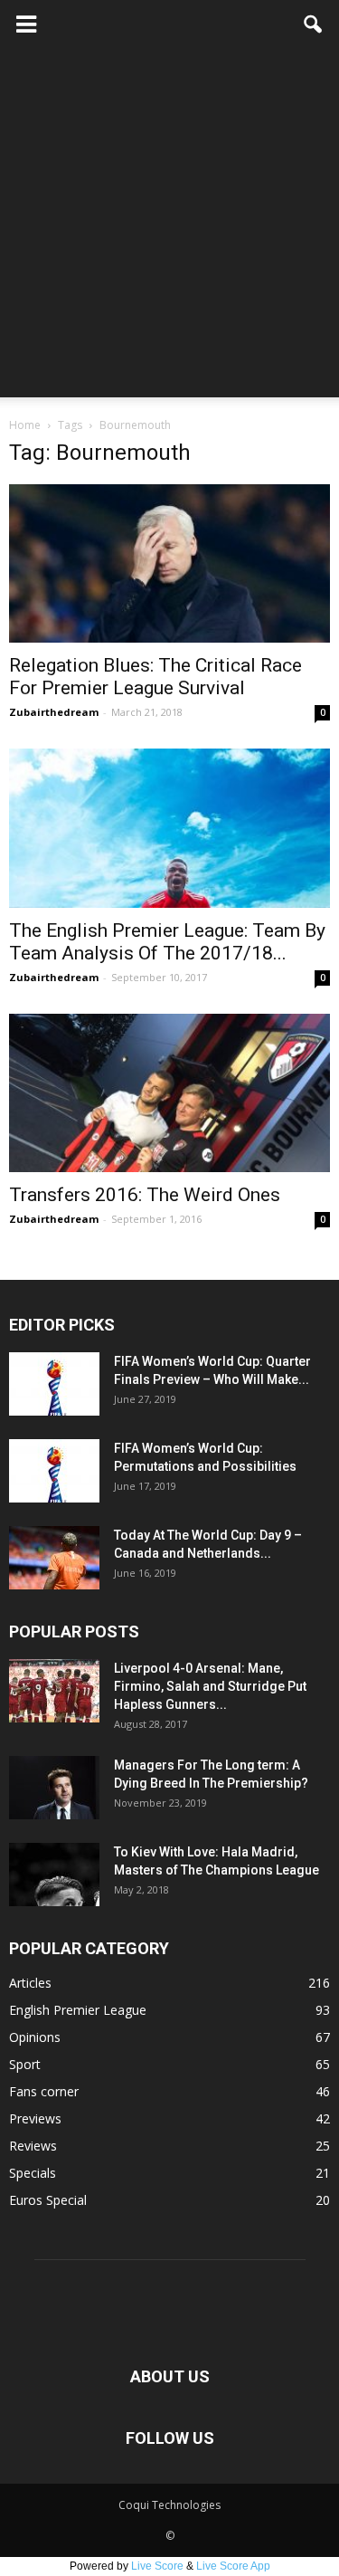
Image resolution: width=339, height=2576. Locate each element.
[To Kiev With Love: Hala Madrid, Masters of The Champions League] (54, 1875)
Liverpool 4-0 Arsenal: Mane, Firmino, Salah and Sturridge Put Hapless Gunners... (210, 1686)
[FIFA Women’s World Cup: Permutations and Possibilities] (54, 1471)
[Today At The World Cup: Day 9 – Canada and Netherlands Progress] (54, 1558)
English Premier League (78, 2010)
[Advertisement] (169, 228)
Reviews (33, 2146)
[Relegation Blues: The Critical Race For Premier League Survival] (169, 563)
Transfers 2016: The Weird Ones (145, 1195)
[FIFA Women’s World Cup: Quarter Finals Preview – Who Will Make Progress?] (54, 1384)
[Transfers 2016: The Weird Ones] (169, 1093)
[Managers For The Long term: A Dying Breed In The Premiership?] (54, 1788)
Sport (25, 2064)
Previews (35, 2118)
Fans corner (44, 2091)
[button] (314, 24)
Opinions (35, 2037)
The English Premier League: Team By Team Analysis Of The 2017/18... (167, 942)
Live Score (157, 2566)
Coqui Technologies (169, 2505)
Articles (30, 1983)
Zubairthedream (54, 712)
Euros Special (48, 2200)
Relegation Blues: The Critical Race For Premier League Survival (155, 677)
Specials (33, 2173)
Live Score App (233, 2566)
